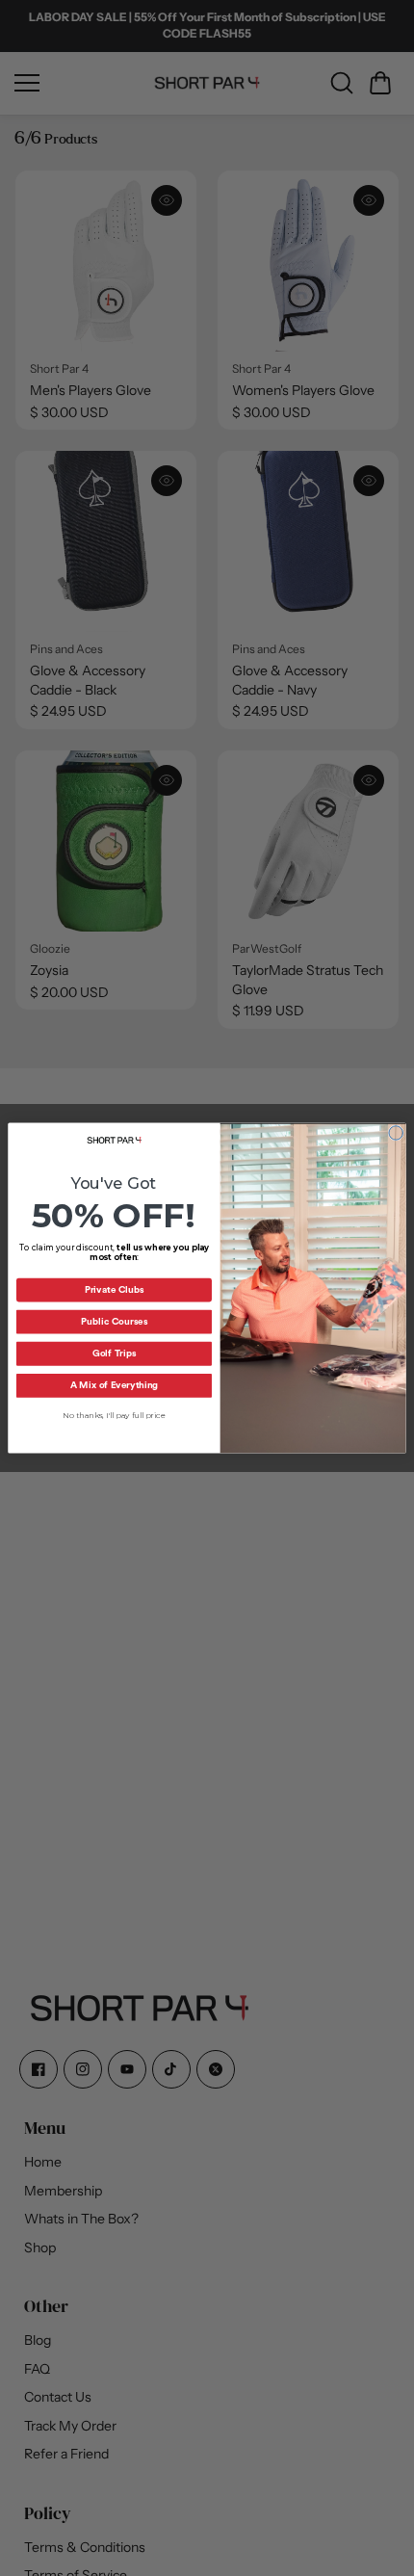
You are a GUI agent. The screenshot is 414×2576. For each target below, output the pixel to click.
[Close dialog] (396, 1133)
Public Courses (114, 1322)
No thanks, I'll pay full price (114, 1415)
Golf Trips (114, 1354)
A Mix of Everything (114, 1385)
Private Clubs (115, 1290)
